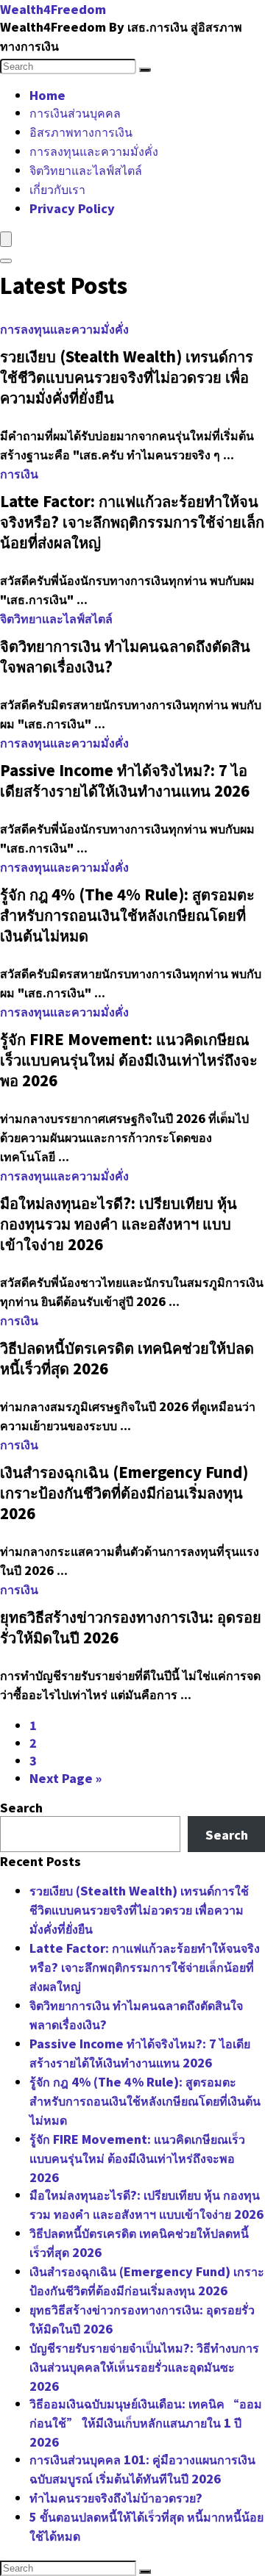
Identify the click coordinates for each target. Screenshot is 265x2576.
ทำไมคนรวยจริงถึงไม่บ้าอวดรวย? (116, 2497)
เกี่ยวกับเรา (57, 189)
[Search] (145, 70)
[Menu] (6, 239)
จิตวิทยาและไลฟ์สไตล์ (86, 170)
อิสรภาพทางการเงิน (81, 132)
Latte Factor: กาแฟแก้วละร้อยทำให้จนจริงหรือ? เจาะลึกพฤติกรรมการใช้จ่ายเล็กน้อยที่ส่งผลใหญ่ (145, 1967)
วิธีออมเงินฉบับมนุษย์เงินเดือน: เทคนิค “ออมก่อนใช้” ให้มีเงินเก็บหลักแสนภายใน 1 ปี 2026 (146, 2422)
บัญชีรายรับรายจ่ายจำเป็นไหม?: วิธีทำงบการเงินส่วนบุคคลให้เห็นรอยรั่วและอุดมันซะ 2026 (144, 2367)
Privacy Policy (72, 208)
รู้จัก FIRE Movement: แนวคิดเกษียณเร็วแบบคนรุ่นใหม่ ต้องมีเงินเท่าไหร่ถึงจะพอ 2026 (137, 2158)
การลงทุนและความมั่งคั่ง (94, 151)
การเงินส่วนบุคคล (75, 112)
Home (47, 95)
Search (21, 1807)
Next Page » (66, 1778)
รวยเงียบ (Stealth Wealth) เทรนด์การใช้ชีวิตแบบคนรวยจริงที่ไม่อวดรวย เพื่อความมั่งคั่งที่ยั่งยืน (139, 1909)
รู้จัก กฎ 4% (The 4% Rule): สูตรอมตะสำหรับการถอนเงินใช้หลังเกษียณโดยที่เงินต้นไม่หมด (145, 2100)
